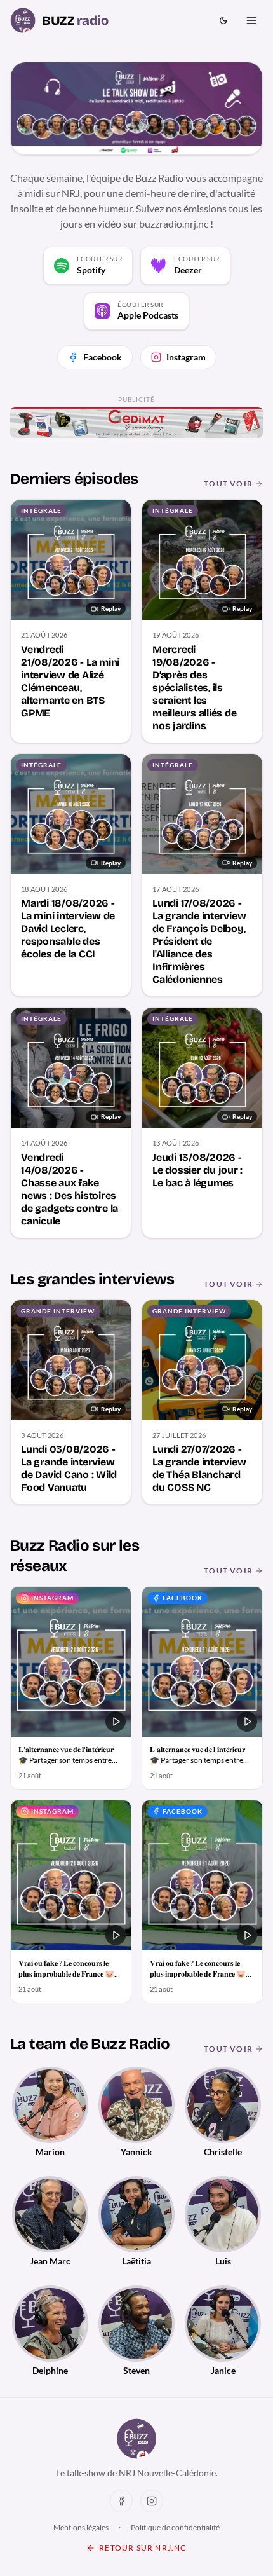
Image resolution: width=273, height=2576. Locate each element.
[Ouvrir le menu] (251, 20)
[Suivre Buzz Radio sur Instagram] (152, 2501)
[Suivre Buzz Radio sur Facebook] (121, 2501)
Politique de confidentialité (175, 2527)
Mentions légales (81, 2527)
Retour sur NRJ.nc (143, 2548)
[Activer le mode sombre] (223, 20)
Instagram (186, 357)
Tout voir (228, 483)
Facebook (103, 357)
